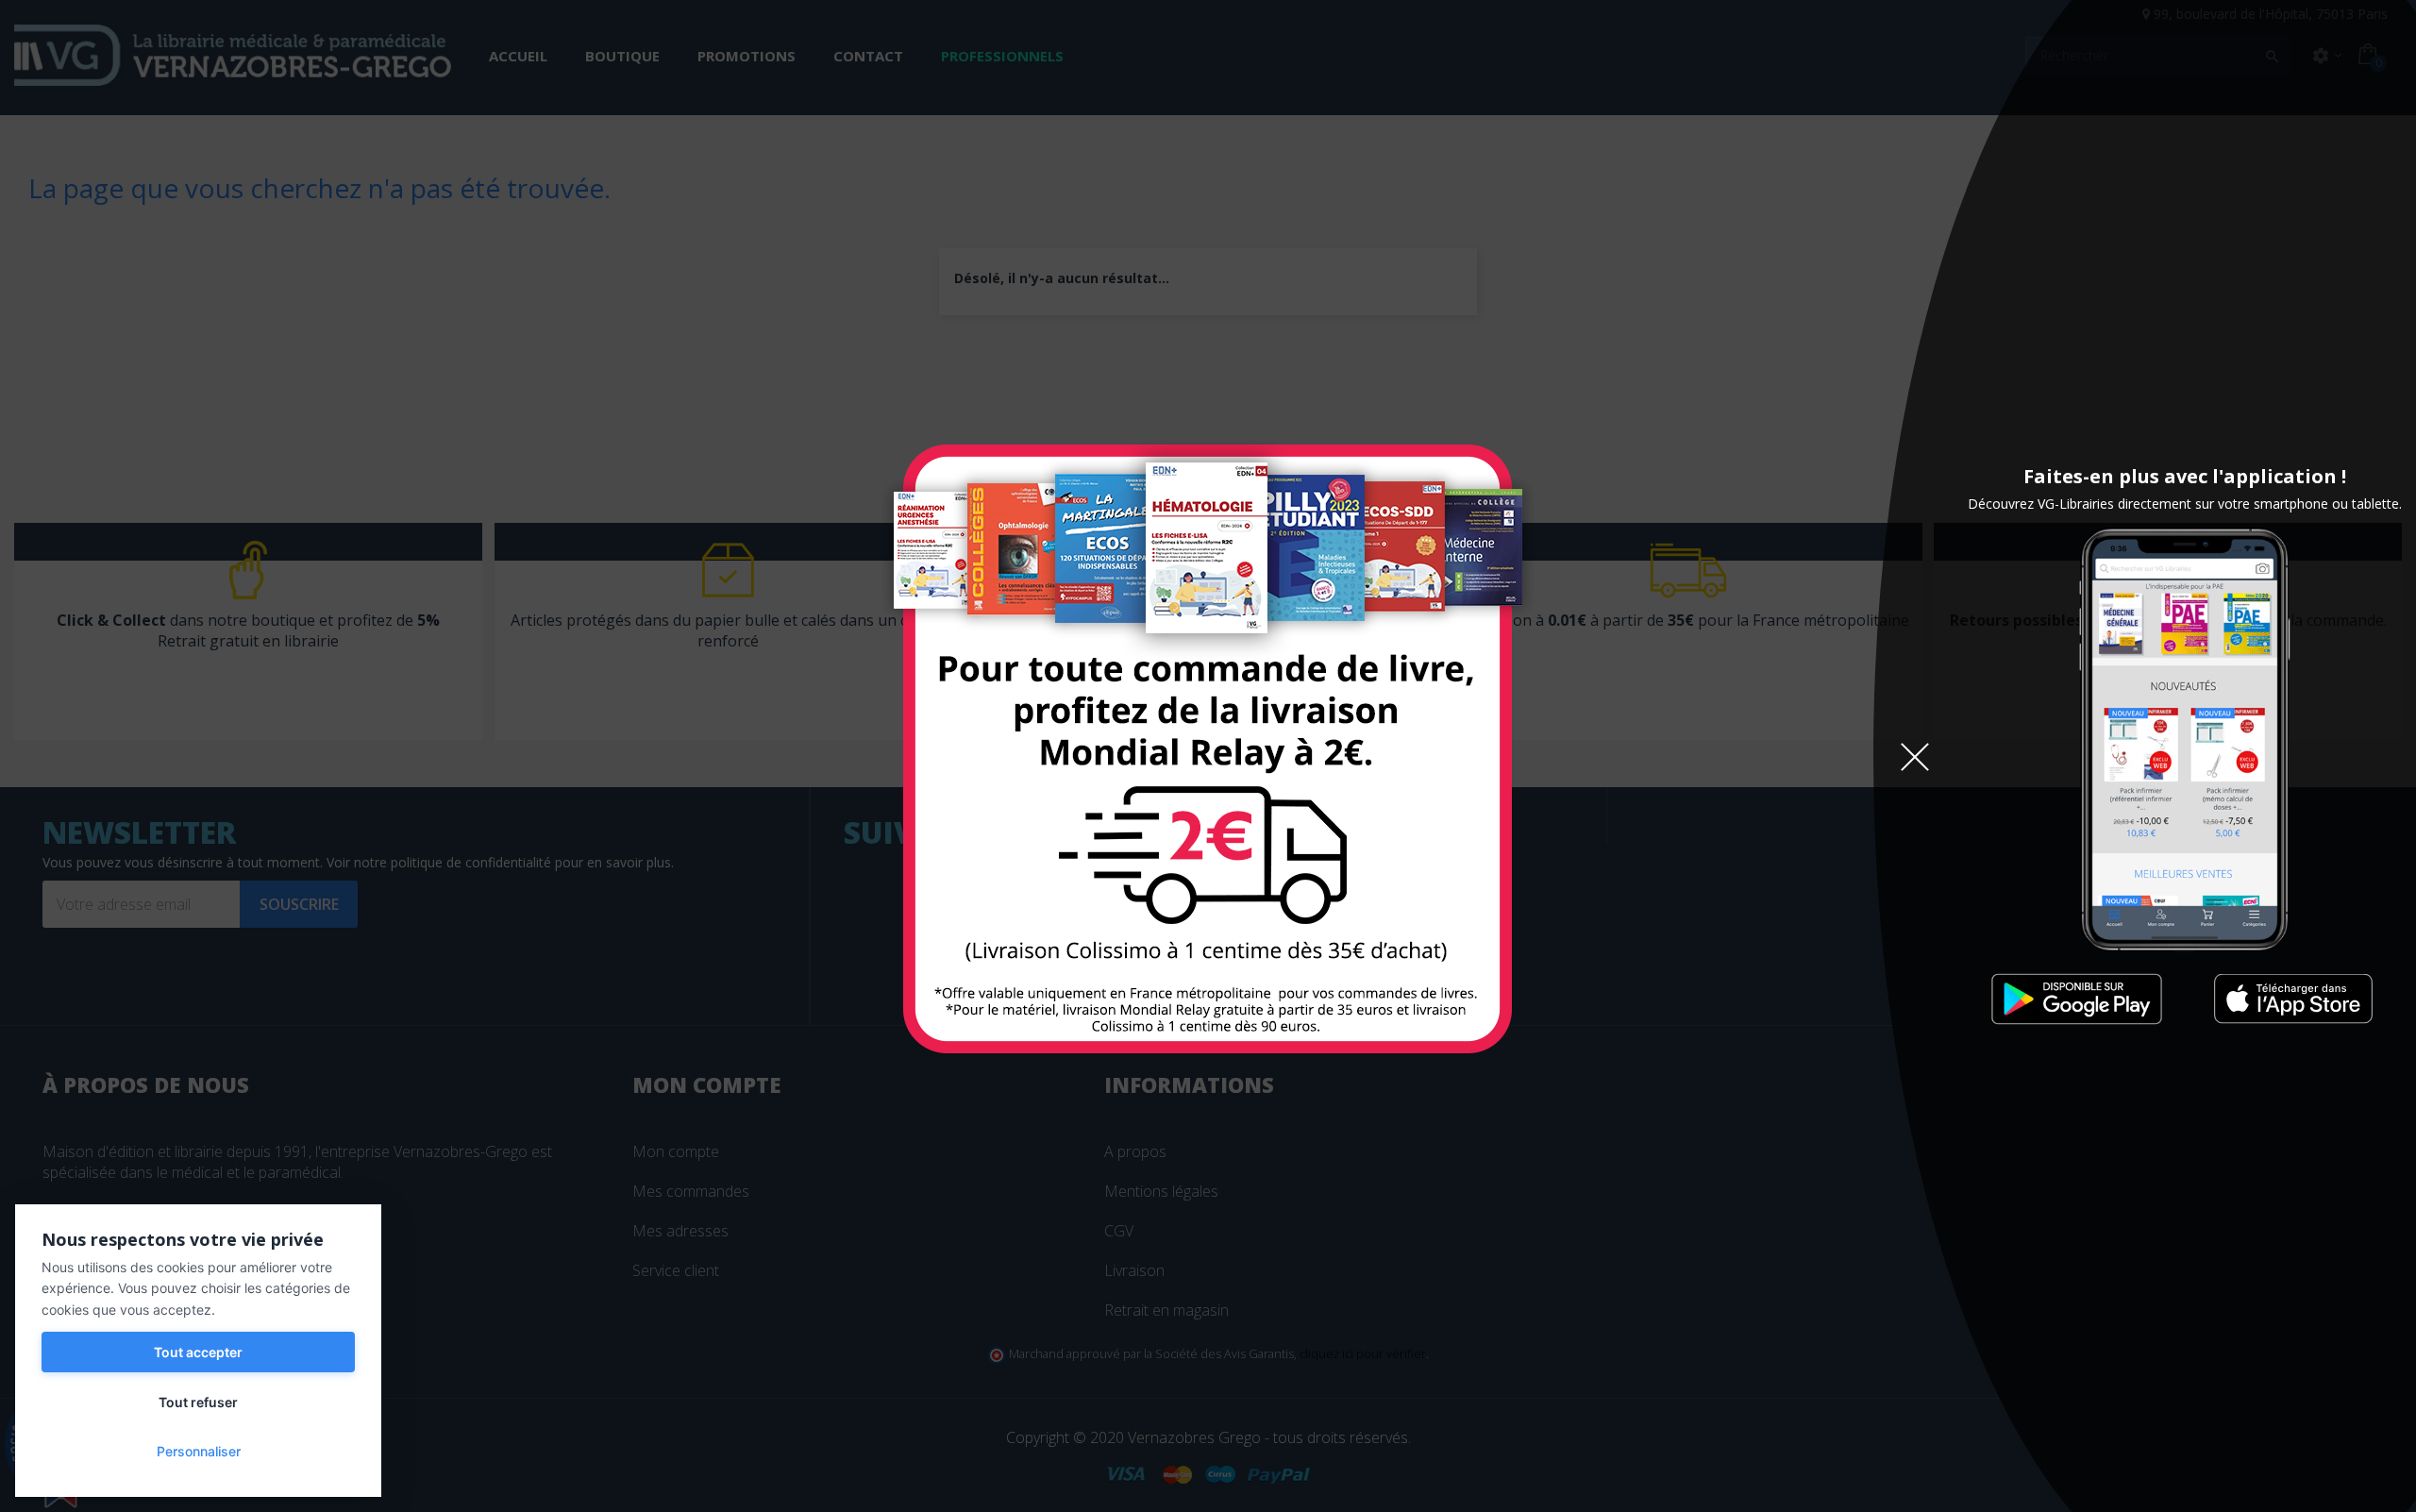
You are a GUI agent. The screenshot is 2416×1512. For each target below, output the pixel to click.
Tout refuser (198, 1402)
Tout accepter (198, 1352)
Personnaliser (199, 1451)
